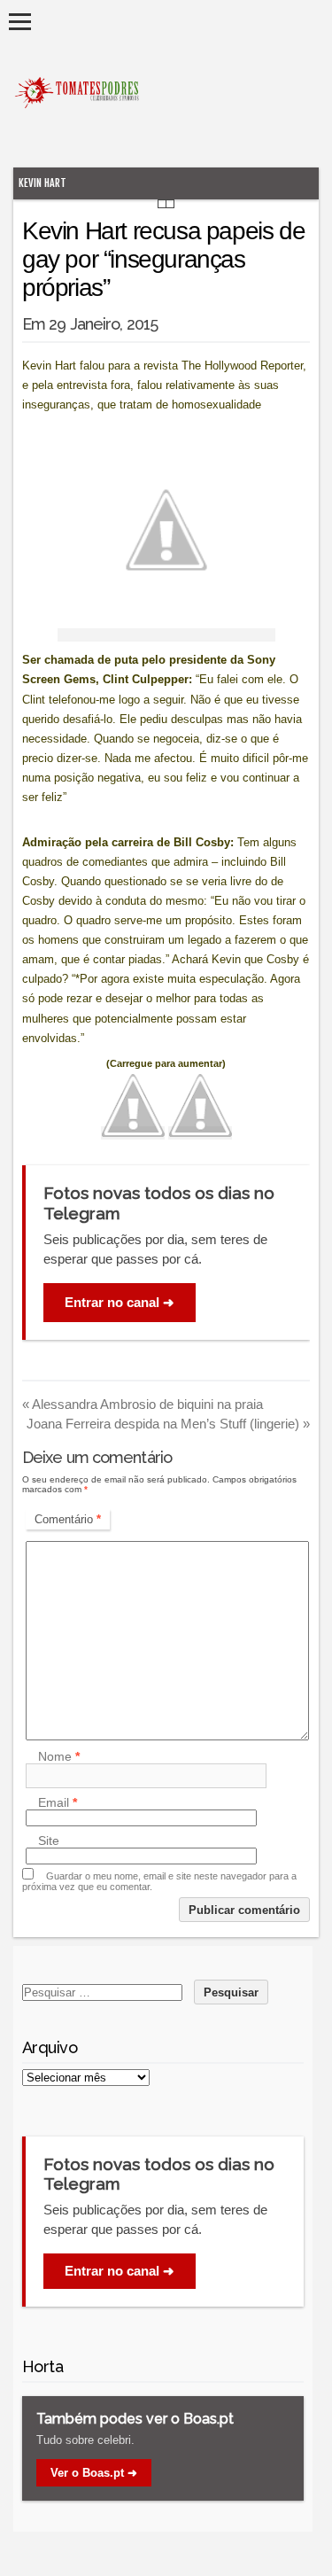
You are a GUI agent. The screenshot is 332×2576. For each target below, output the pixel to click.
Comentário (68, 1519)
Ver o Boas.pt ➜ (94, 2473)
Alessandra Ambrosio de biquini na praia (143, 1404)
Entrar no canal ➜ (120, 1302)
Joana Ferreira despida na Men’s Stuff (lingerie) (168, 1424)
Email (58, 1802)
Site (49, 1841)
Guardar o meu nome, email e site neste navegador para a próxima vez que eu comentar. (159, 1881)
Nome (59, 1756)
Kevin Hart (42, 183)
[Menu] (20, 22)
